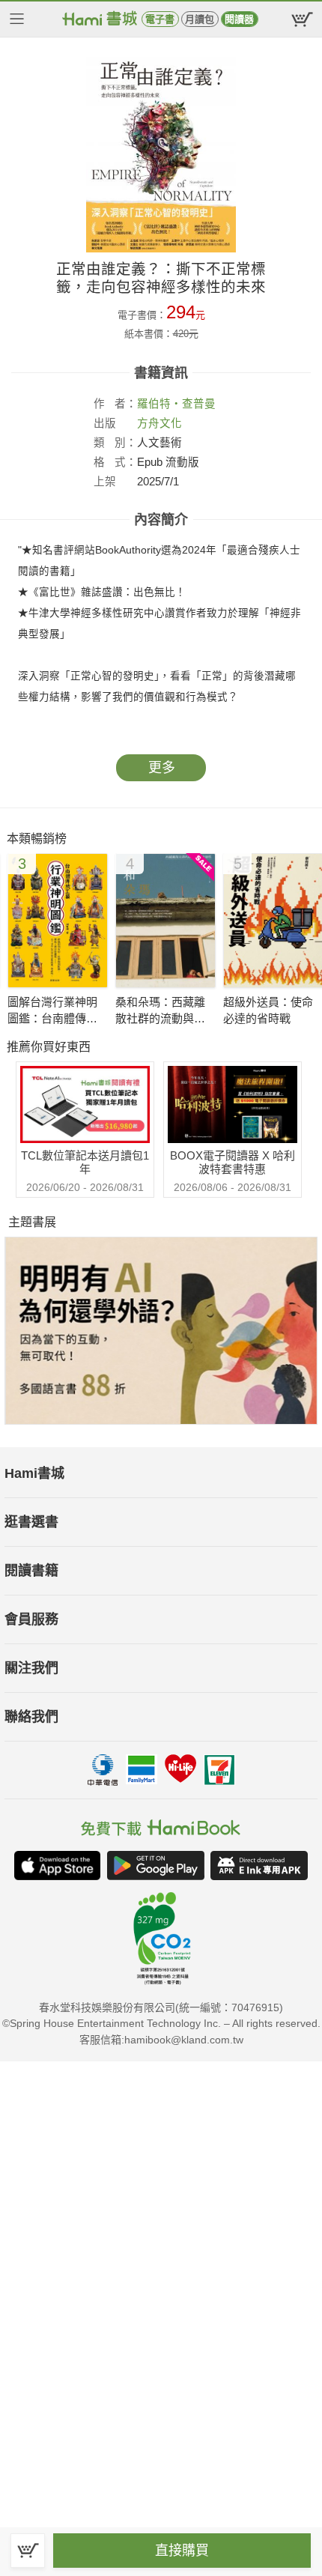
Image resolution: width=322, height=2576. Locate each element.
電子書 (160, 19)
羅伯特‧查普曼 (176, 404)
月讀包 (200, 19)
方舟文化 (160, 423)
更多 (162, 768)
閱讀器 (239, 19)
